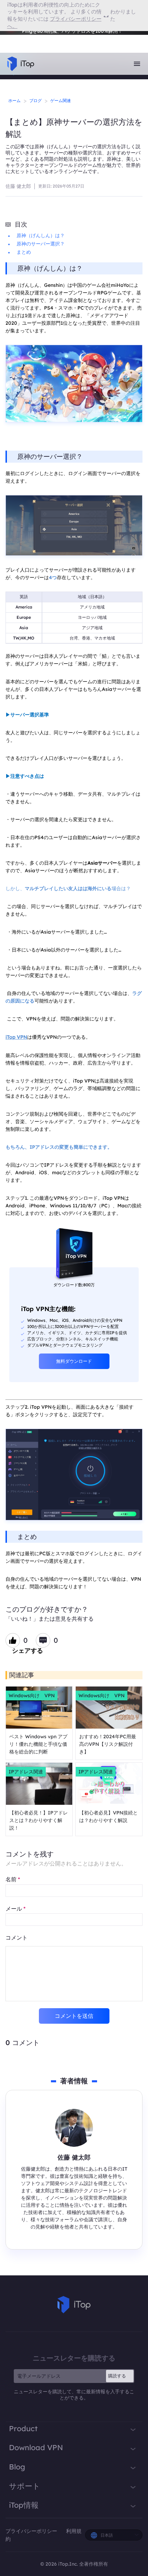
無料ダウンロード (74, 1361)
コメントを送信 (74, 2016)
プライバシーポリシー (32, 2531)
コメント (17, 1938)
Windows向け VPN (32, 1695)
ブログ (35, 100)
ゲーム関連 (61, 100)
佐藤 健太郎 (18, 186)
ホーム (14, 100)
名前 (13, 1879)
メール (15, 1909)
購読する (117, 2376)
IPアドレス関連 (26, 1772)
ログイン (24, 36)
